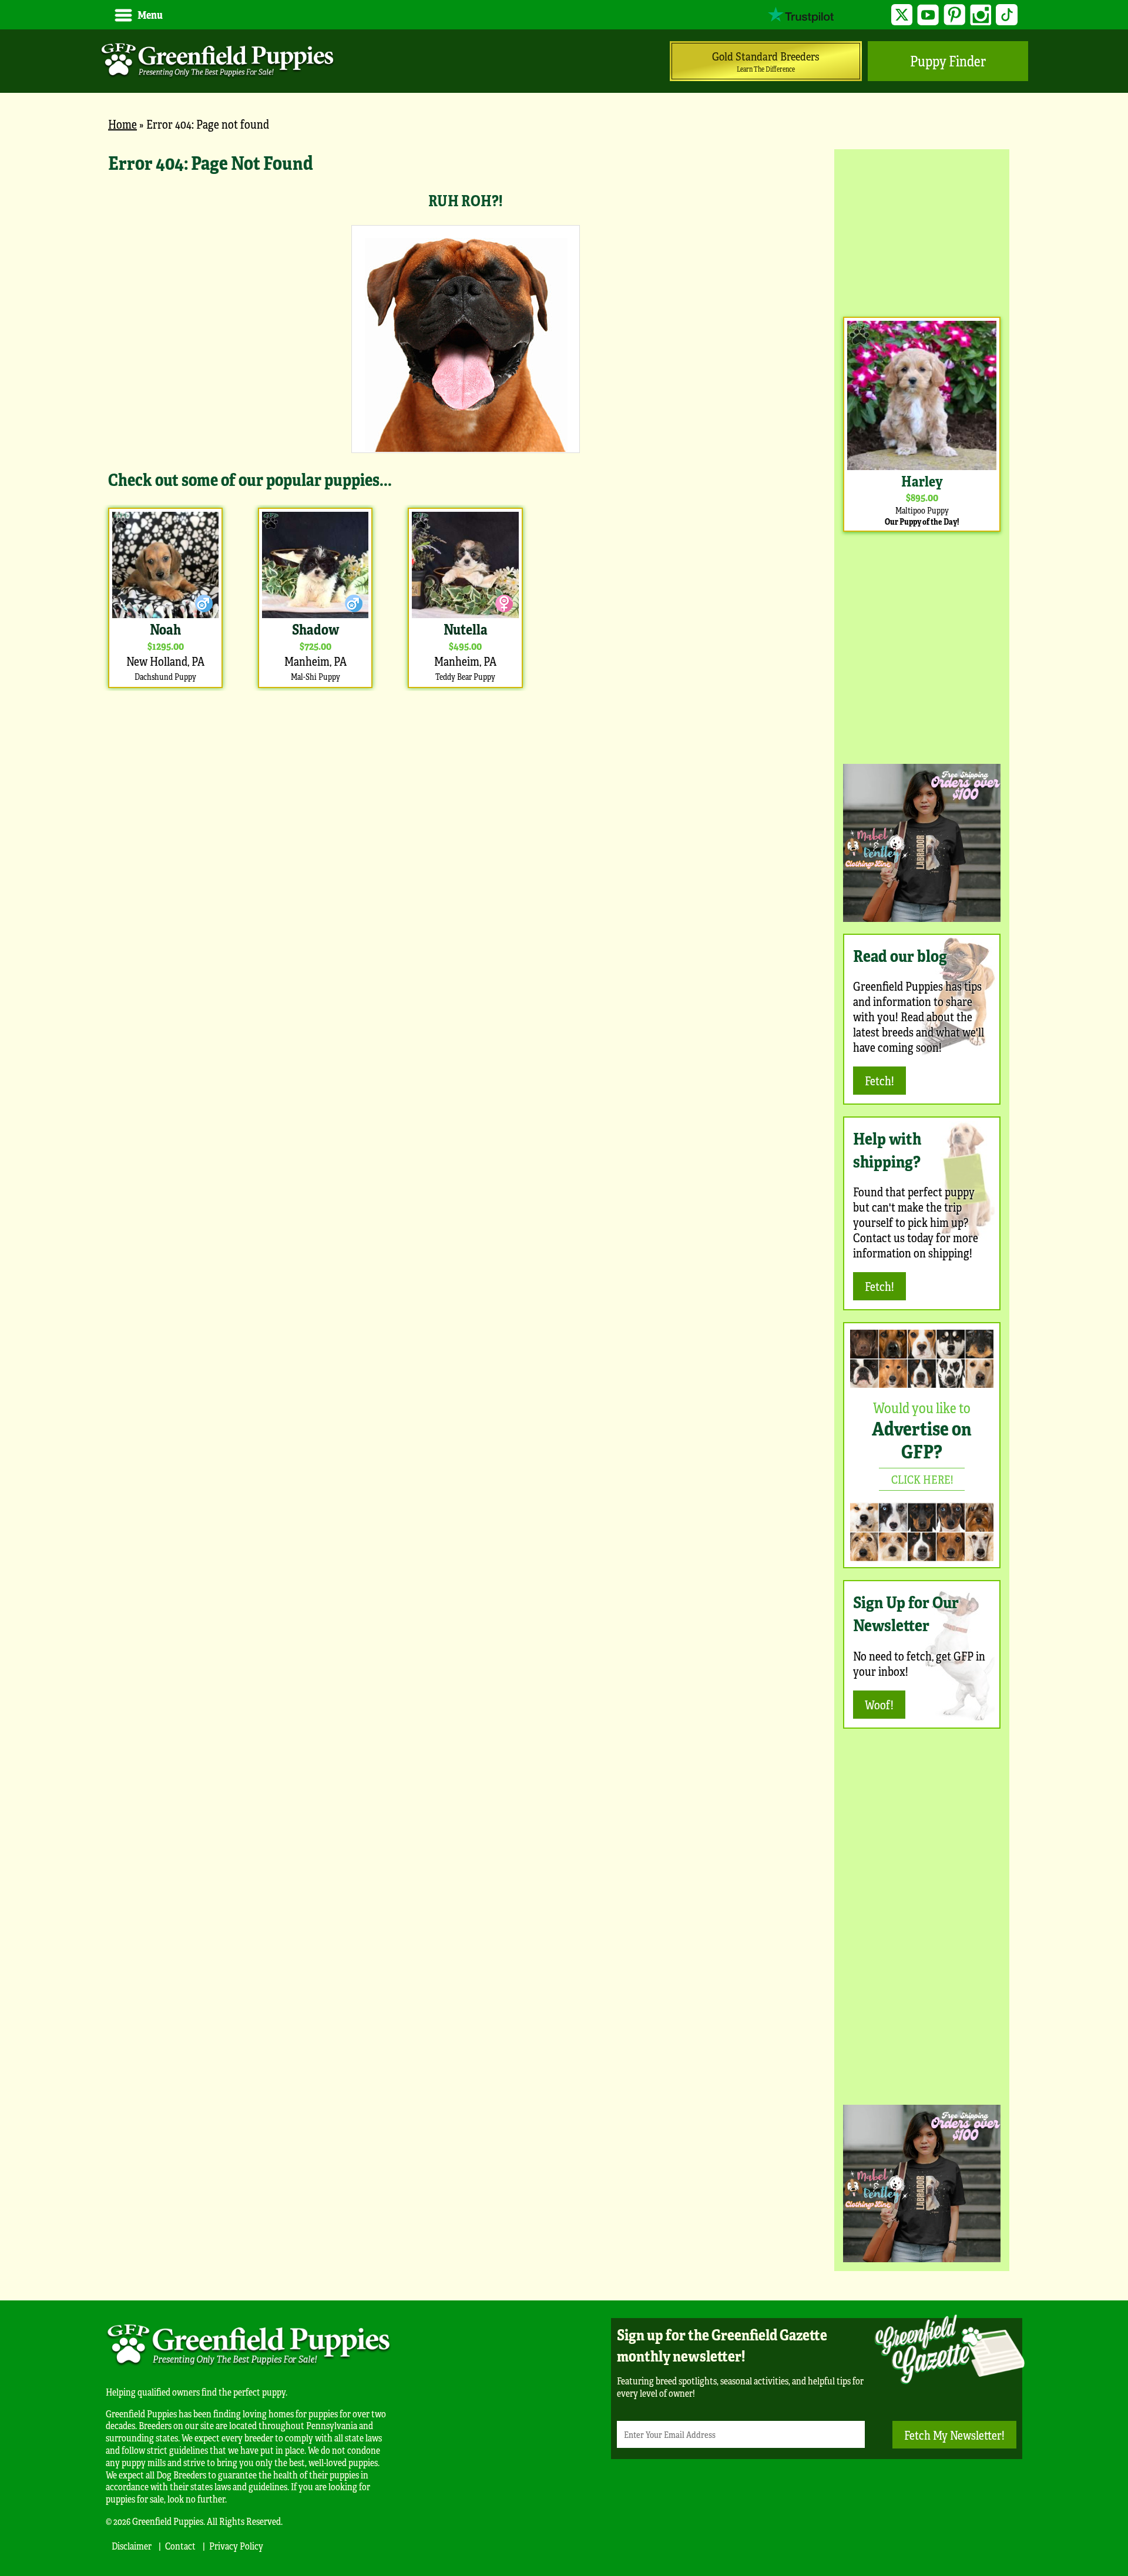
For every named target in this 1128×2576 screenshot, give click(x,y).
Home (122, 124)
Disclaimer (132, 2546)
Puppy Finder (948, 61)
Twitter (902, 15)
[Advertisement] (922, 232)
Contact (180, 2546)
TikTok (1007, 15)
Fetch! (879, 1080)
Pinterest (954, 15)
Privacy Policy (236, 2546)
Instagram (981, 15)
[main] (465, 420)
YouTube (928, 15)
